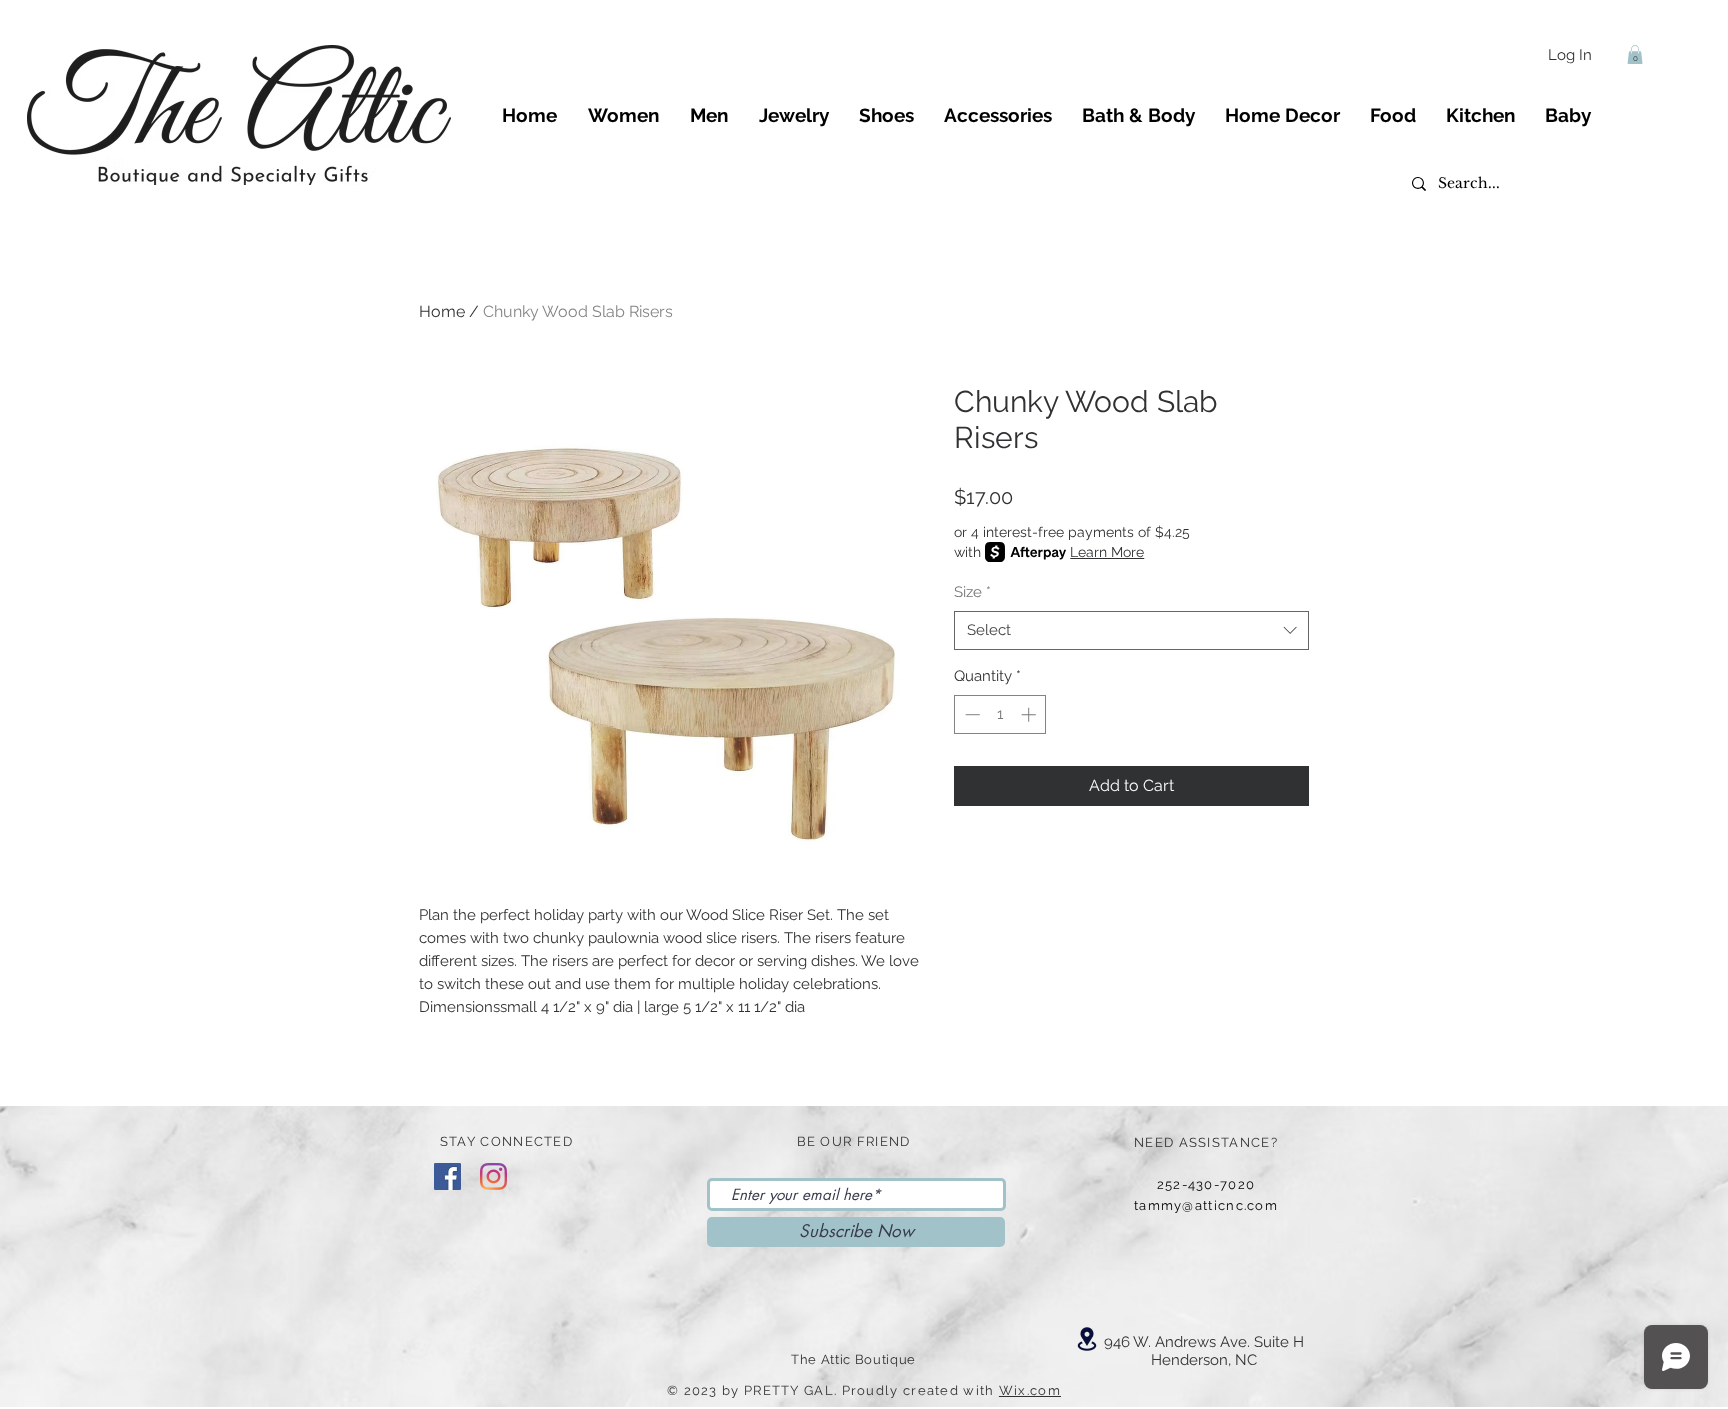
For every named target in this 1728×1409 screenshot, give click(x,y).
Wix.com (1030, 1390)
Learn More (1107, 552)
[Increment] (1030, 714)
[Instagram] (493, 1176)
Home (442, 311)
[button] (1635, 54)
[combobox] (1131, 630)
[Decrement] (970, 714)
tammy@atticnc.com (1206, 1205)
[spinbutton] (1000, 714)
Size (972, 592)
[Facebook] (447, 1176)
